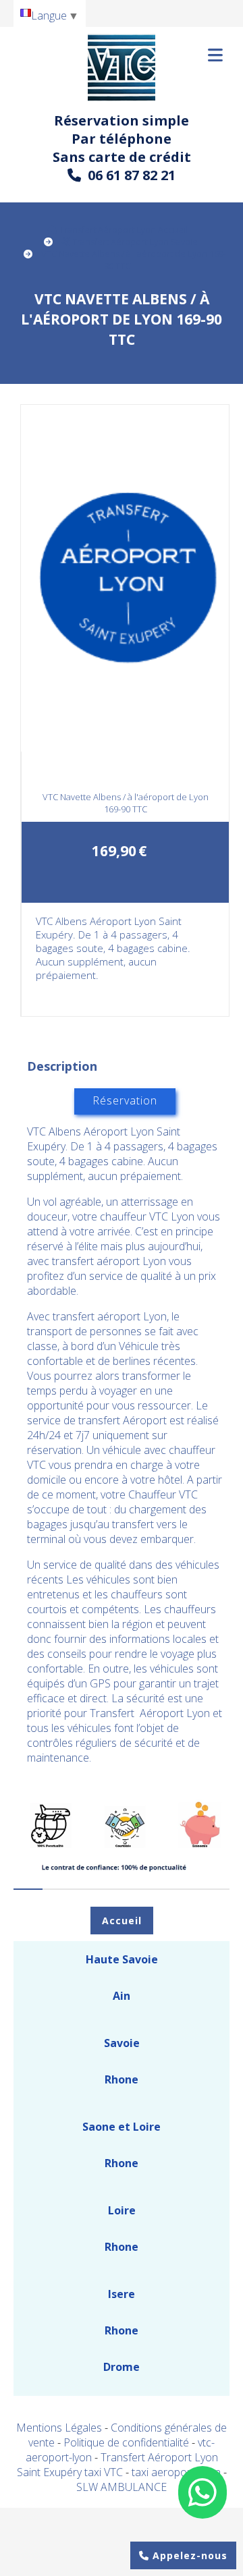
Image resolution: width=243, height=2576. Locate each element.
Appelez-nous (188, 2555)
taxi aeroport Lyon (178, 2472)
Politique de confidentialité (126, 2442)
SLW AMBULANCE (122, 2487)
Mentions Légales (59, 2428)
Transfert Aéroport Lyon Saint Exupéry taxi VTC (117, 2465)
